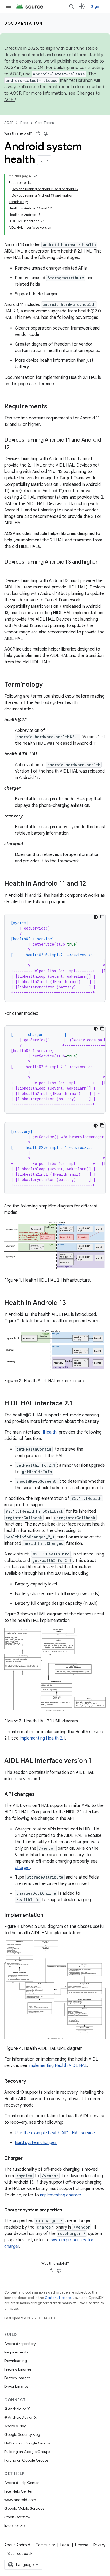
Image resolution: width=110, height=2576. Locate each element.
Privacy (100, 2545)
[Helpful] (38, 133)
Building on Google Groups (27, 2452)
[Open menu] (9, 6)
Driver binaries (16, 2386)
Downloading (16, 2361)
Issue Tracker (15, 2525)
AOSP (9, 123)
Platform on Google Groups (27, 2443)
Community (45, 2545)
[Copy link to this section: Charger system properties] (68, 2210)
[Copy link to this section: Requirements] (53, 407)
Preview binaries (18, 2369)
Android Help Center (22, 2483)
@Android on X (17, 2409)
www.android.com (20, 2500)
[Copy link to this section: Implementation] (49, 1916)
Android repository (20, 2344)
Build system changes (36, 2143)
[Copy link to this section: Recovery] (32, 2082)
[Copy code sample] (102, 917)
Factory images (17, 2378)
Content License (58, 2298)
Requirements (16, 2352)
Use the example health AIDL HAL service (55, 2133)
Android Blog (15, 2426)
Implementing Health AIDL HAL (58, 2066)
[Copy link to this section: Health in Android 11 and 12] (91, 884)
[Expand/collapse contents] (35, 176)
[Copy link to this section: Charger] (28, 2159)
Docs (24, 123)
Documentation (23, 23)
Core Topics (44, 123)
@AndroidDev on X (20, 2417)
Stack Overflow (17, 2517)
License (82, 2545)
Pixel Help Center (18, 2491)
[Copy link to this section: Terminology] (48, 685)
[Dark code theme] (96, 917)
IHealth (50, 1432)
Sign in (97, 6)
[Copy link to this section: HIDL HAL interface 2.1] (78, 1404)
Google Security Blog (22, 2434)
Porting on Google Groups (26, 2460)
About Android (17, 2545)
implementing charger (61, 2195)
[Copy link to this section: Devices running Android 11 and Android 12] (15, 448)
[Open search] (72, 6)
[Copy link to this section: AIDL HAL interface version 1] (97, 1761)
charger (22, 1868)
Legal (65, 2545)
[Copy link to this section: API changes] (40, 1795)
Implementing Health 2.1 (42, 1738)
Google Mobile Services (24, 2508)
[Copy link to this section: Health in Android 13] (71, 1303)
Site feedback (20, 2554)
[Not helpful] (46, 133)
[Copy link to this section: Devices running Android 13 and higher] (10, 570)
